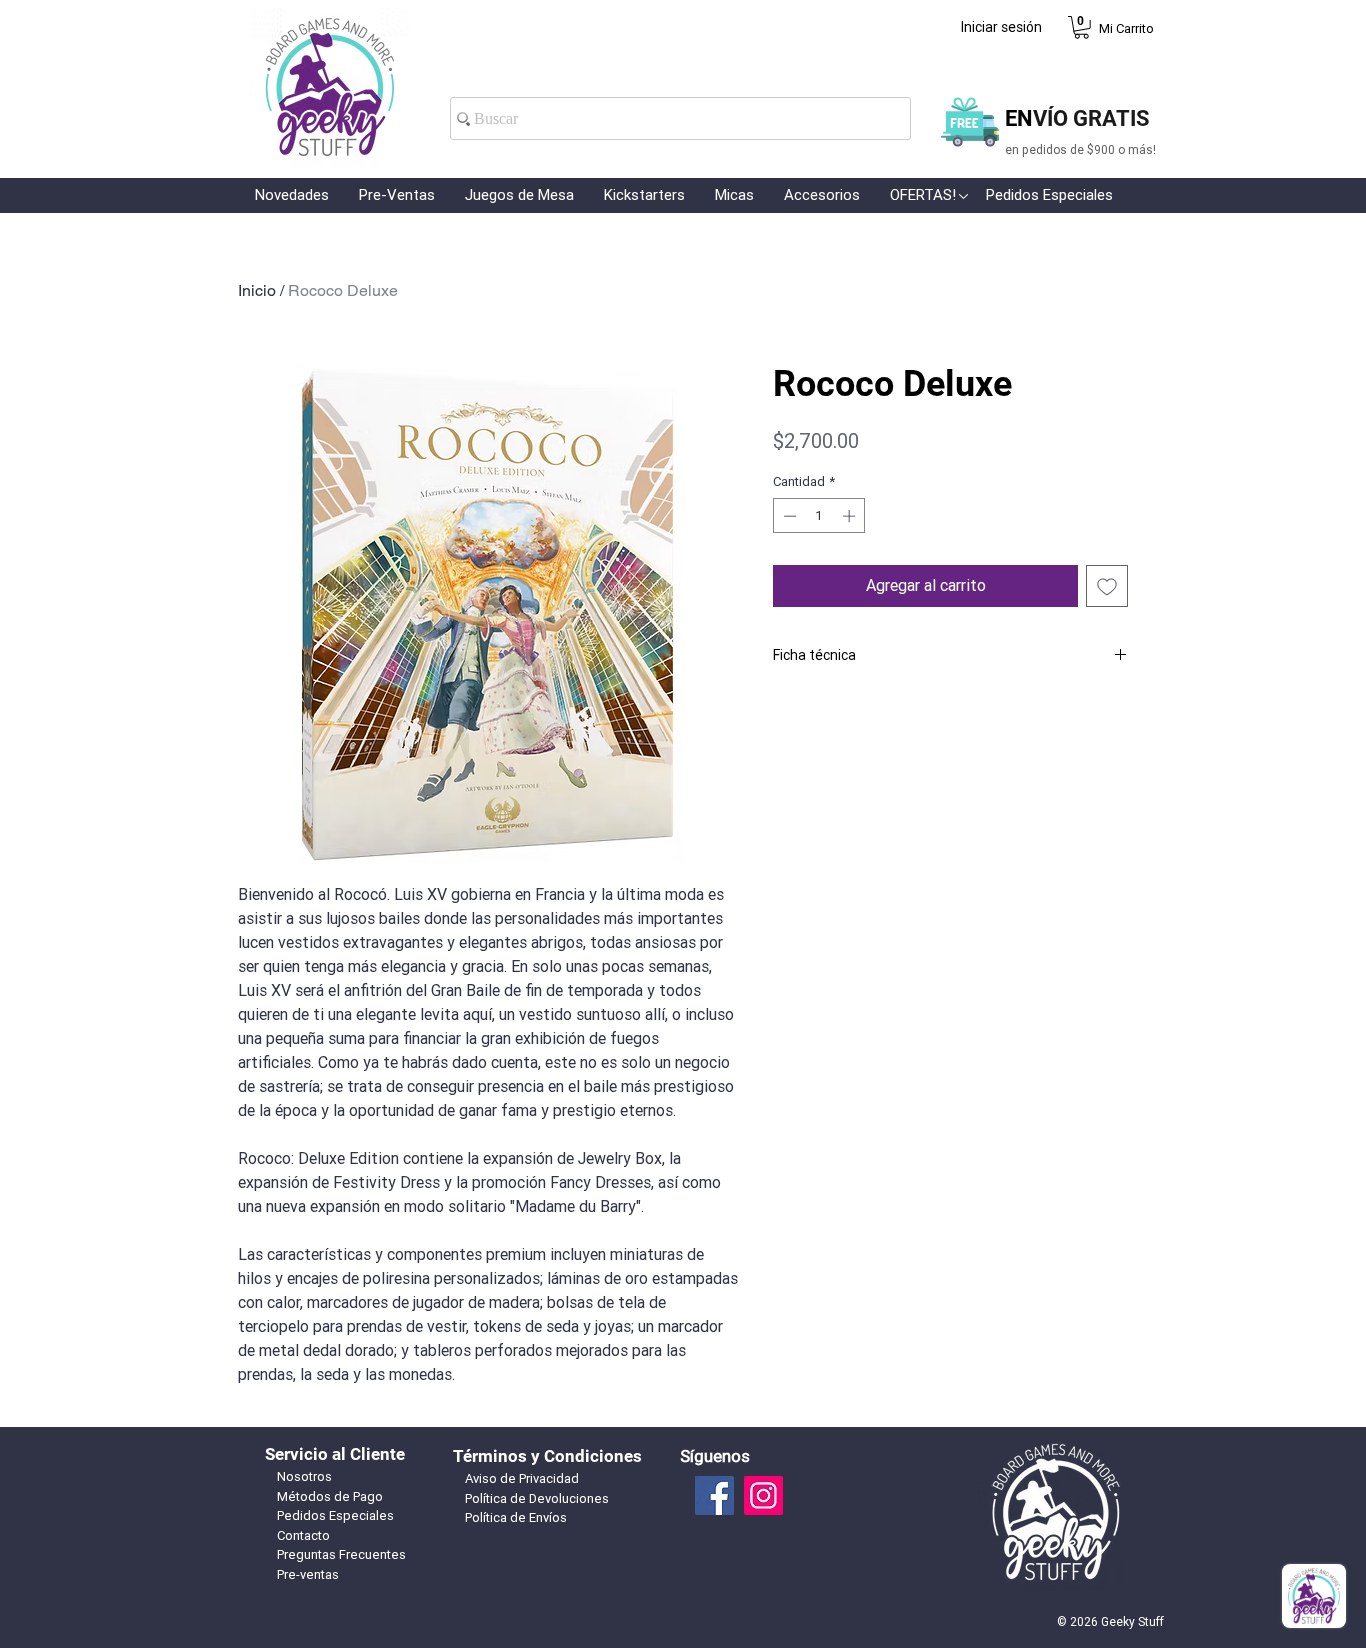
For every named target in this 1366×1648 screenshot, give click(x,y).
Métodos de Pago (330, 1496)
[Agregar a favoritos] (1107, 586)
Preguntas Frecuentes (341, 1554)
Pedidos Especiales (335, 1515)
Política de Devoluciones (537, 1498)
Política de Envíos (516, 1517)
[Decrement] (788, 516)
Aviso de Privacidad (522, 1478)
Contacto (303, 1535)
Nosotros (304, 1476)
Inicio (257, 290)
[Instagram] (763, 1495)
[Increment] (851, 516)
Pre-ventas (308, 1574)
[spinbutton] (819, 516)
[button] (1081, 27)
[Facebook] (714, 1495)
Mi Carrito (1126, 28)
